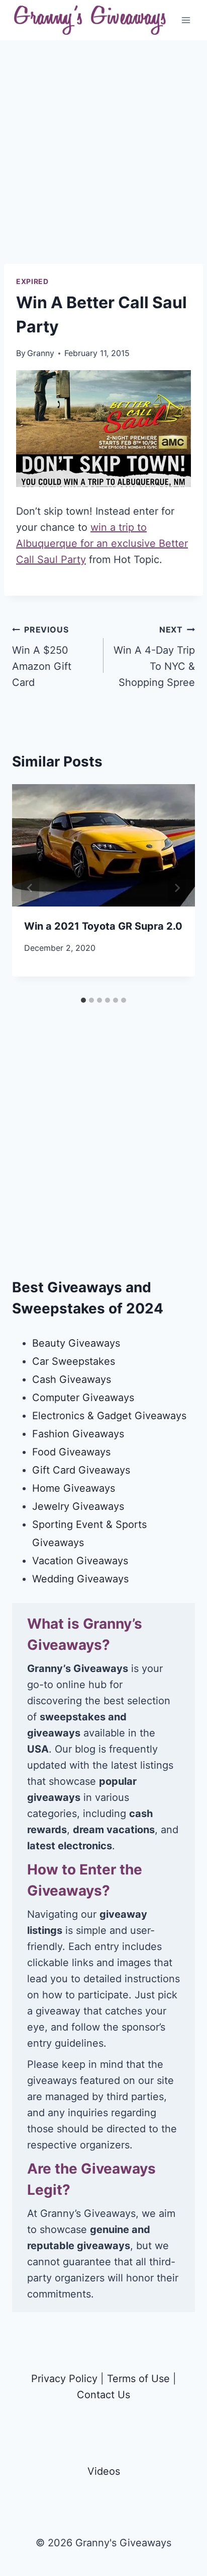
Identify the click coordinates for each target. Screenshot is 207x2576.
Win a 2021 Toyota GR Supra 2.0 (103, 926)
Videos (104, 2471)
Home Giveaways (74, 1488)
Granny (41, 353)
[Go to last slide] (30, 888)
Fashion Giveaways (78, 1434)
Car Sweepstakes (74, 1361)
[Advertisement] (103, 160)
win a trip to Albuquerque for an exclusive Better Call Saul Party (102, 543)
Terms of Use (138, 2379)
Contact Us (103, 2395)
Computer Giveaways (83, 1398)
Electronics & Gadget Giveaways (109, 1416)
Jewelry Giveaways (78, 1506)
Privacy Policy (64, 2379)
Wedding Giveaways (80, 1579)
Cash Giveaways (72, 1379)
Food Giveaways (71, 1452)
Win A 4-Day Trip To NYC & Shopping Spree (154, 656)
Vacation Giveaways (80, 1561)
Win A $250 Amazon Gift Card (42, 656)
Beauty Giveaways (76, 1343)
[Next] (177, 888)
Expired (32, 281)
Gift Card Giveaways (81, 1470)
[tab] (83, 1000)
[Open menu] (186, 20)
